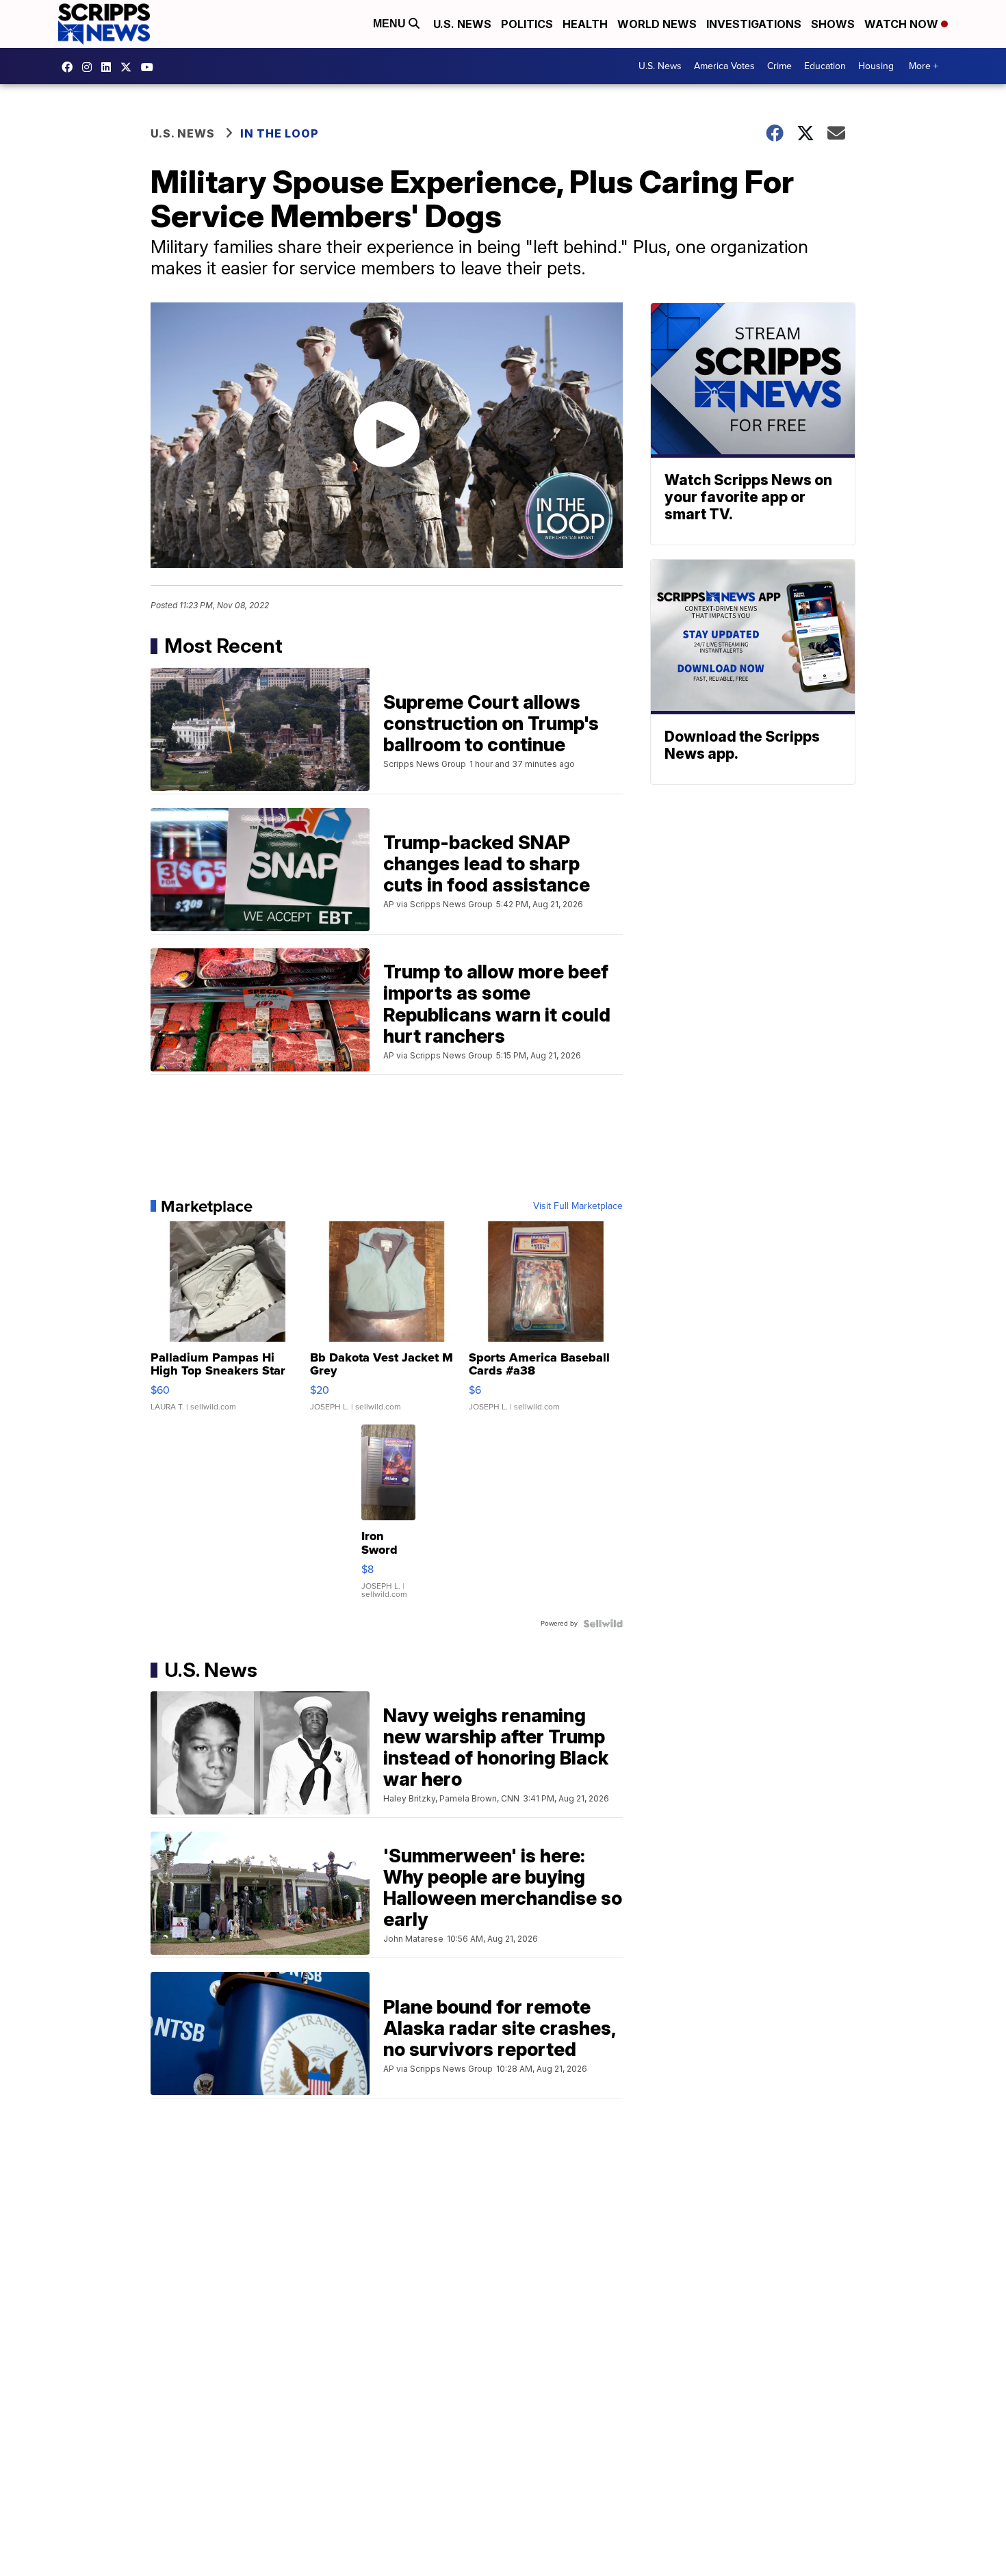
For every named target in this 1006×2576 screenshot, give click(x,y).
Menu (391, 24)
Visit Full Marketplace (578, 1206)
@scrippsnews (151, 67)
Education (825, 66)
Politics (527, 24)
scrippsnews (70, 67)
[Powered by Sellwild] (603, 1624)
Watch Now (903, 24)
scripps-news (109, 67)
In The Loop (280, 133)
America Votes (724, 66)
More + (924, 66)
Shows (833, 24)
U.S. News (462, 24)
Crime (779, 66)
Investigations (754, 24)
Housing (876, 66)
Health (585, 24)
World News (657, 24)
